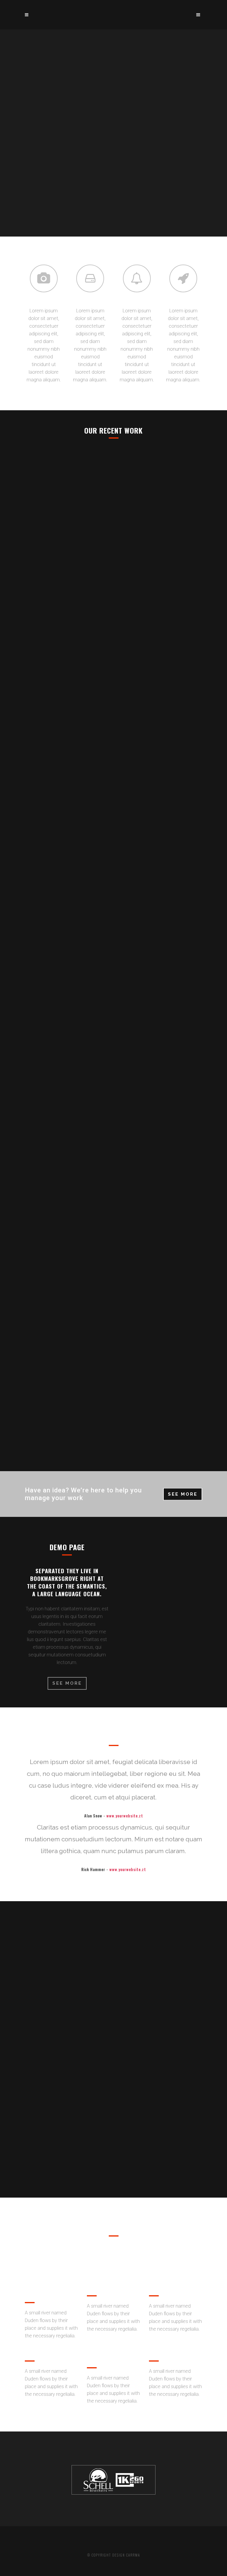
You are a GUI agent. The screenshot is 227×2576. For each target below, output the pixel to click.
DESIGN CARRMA (126, 2555)
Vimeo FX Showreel (114, 521)
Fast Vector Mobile (114, 860)
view (128, 551)
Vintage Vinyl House (114, 691)
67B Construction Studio (113, 1030)
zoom (101, 551)
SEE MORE (183, 1494)
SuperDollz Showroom (114, 1200)
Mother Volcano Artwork (113, 1370)
